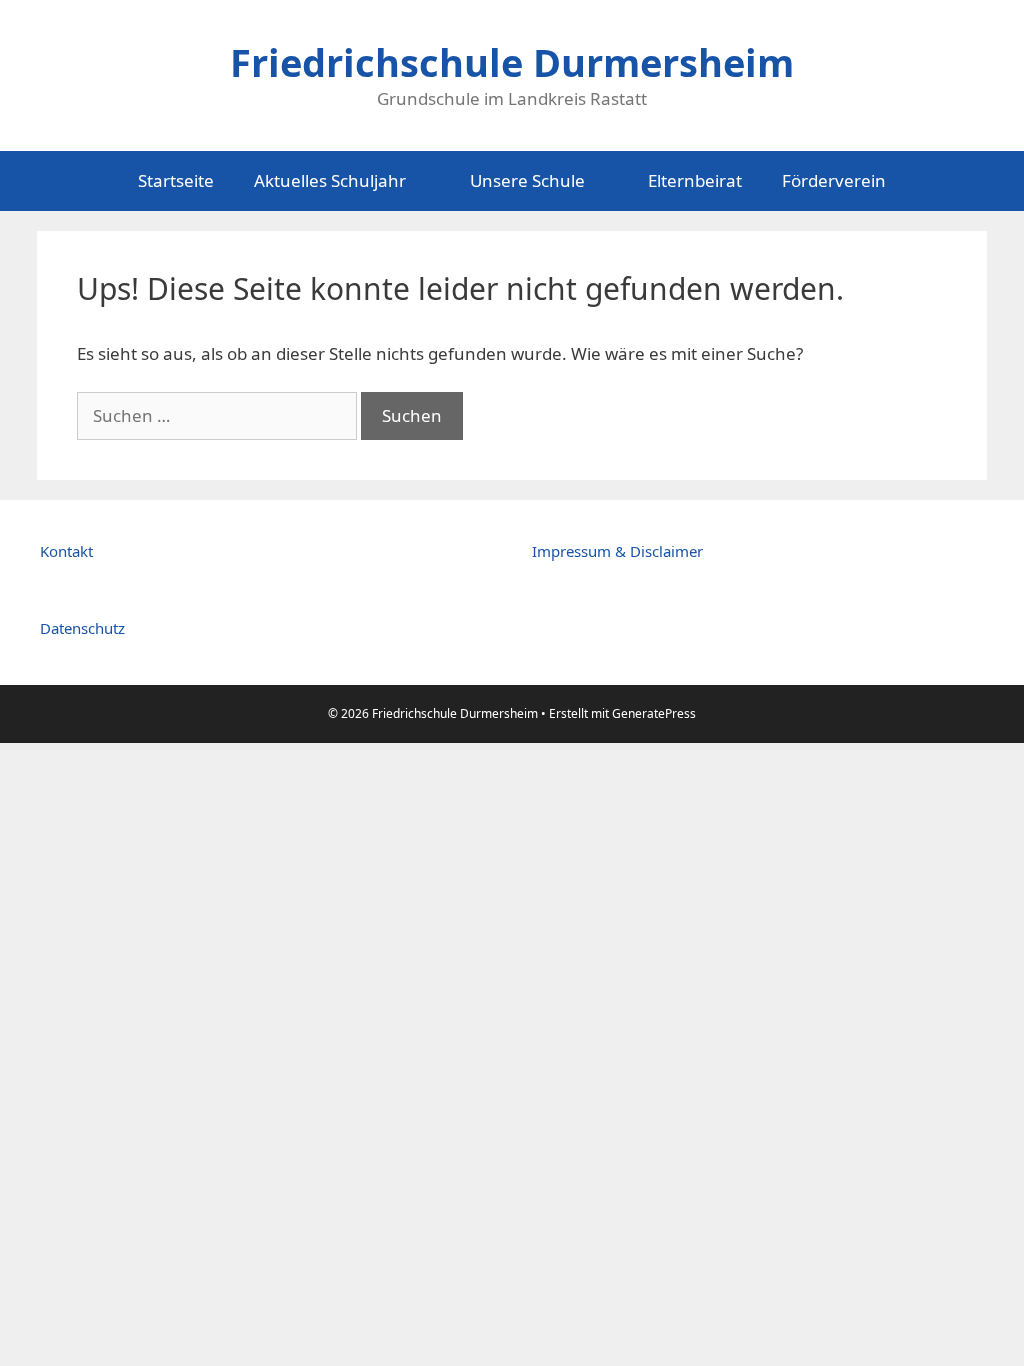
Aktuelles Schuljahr (330, 180)
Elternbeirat (695, 180)
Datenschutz (82, 628)
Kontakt (66, 551)
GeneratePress (654, 713)
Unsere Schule (527, 180)
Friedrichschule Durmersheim (512, 62)
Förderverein (834, 180)
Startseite (176, 180)
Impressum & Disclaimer (617, 551)
